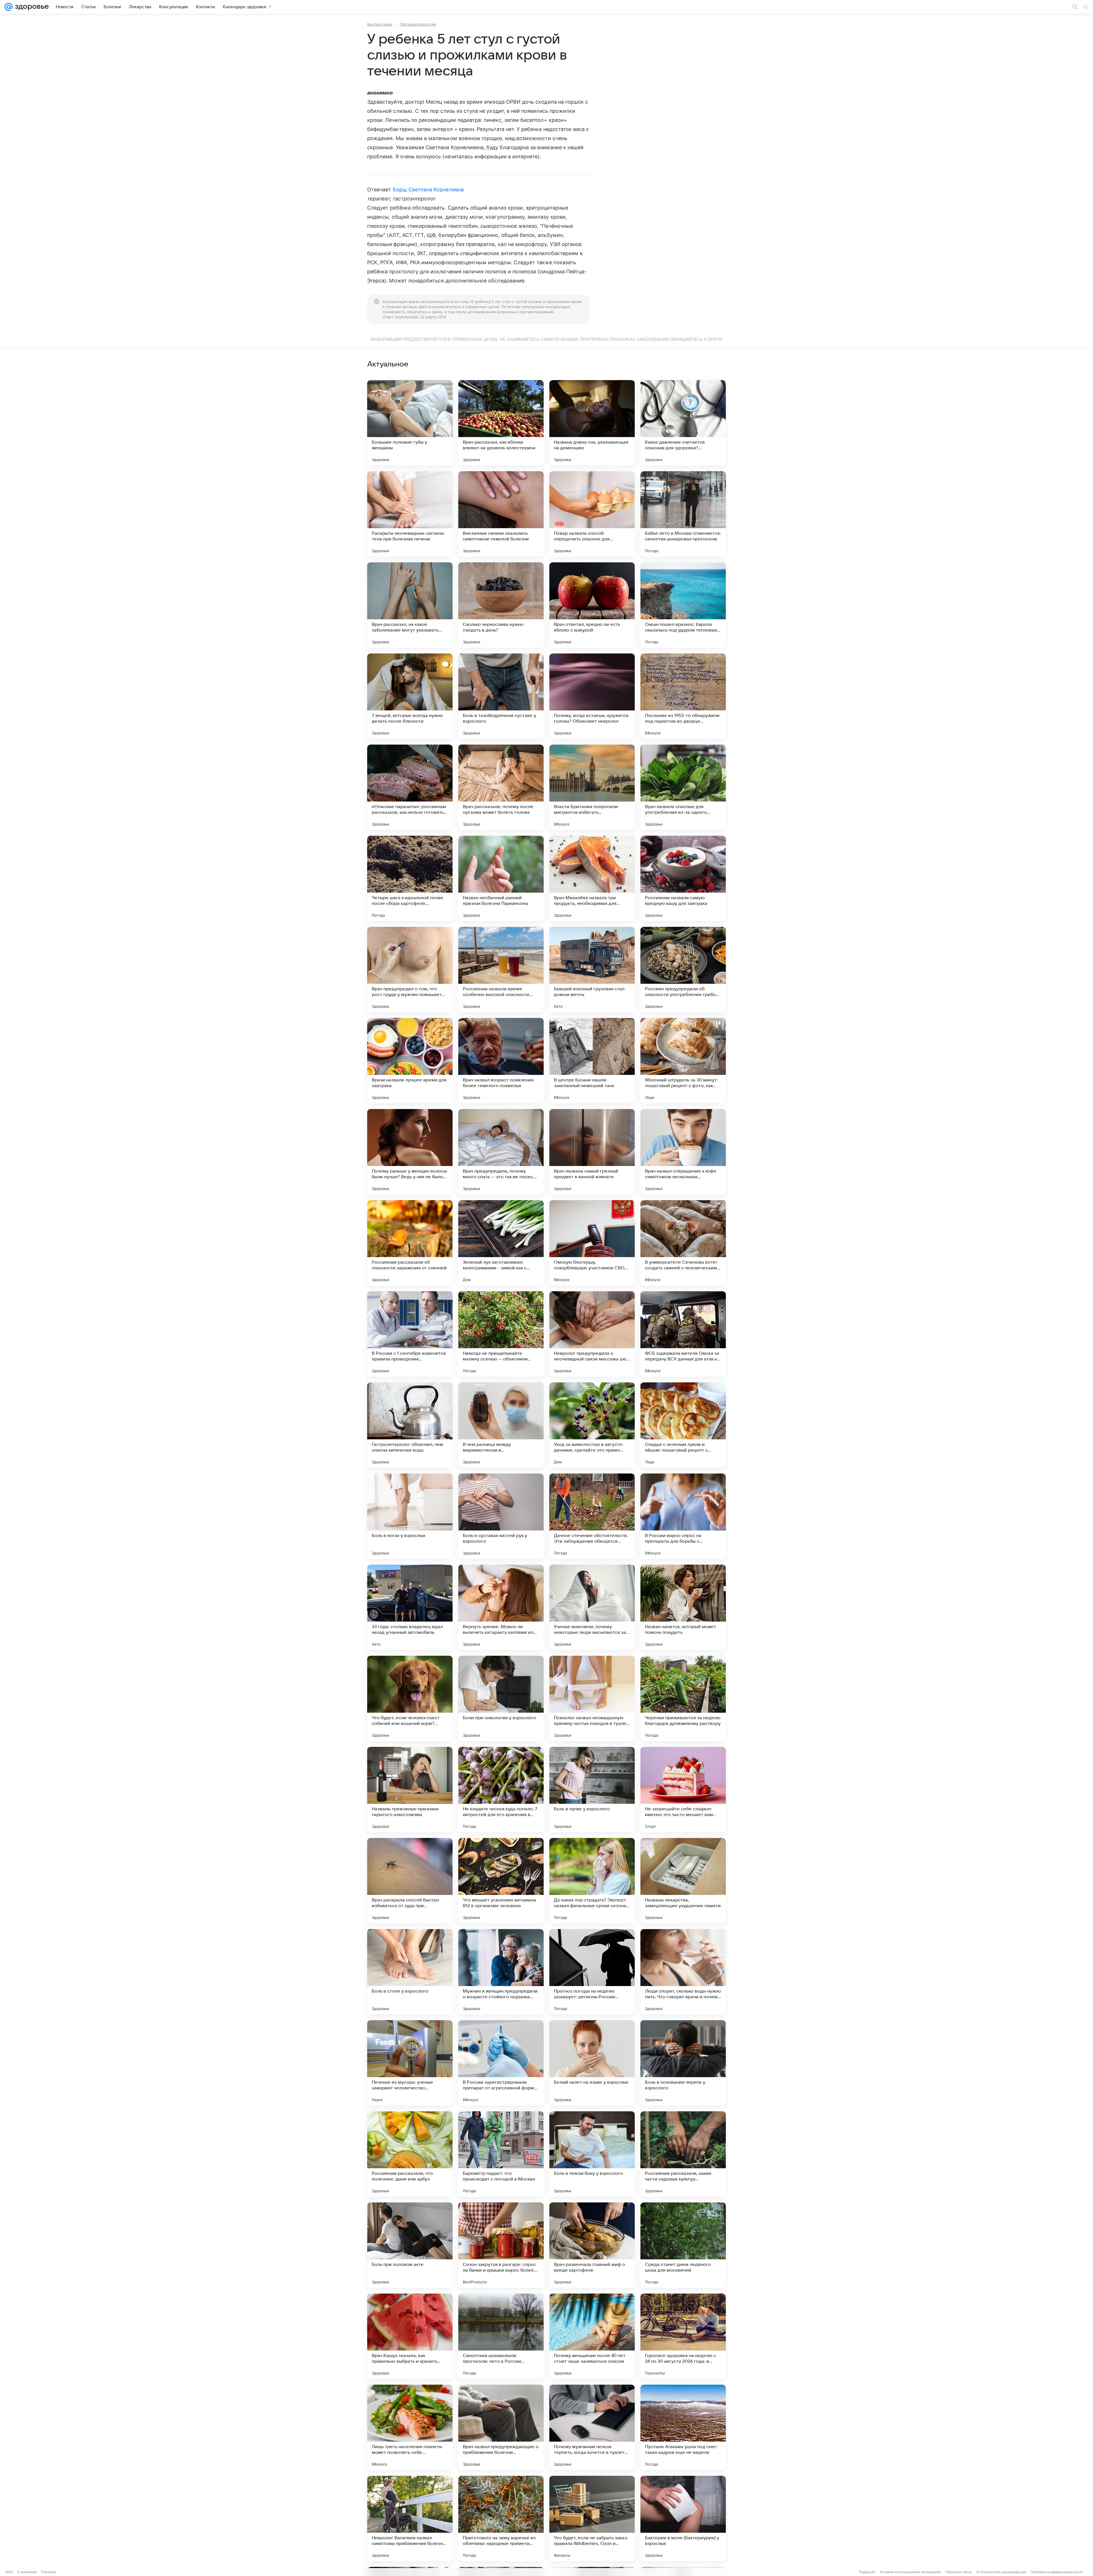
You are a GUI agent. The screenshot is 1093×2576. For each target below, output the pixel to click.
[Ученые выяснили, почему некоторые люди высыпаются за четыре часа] (592, 1607)
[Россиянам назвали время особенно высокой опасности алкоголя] (501, 970)
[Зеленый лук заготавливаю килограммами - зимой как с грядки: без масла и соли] (501, 1243)
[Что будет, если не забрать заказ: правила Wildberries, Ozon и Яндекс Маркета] (592, 2518)
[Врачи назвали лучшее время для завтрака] (410, 1061)
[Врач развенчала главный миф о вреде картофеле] (592, 2245)
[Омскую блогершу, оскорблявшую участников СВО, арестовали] (592, 1243)
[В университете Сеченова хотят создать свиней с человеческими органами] (683, 1243)
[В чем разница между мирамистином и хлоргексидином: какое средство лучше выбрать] (501, 1425)
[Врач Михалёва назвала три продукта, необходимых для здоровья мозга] (592, 878)
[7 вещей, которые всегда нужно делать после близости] (410, 696)
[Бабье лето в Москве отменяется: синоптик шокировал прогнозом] (683, 514)
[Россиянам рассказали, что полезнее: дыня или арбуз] (410, 2154)
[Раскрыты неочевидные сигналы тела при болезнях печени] (410, 514)
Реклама (49, 2572)
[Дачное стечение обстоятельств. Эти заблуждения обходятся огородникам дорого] (592, 1516)
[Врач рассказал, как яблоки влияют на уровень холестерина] (501, 423)
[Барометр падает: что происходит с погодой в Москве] (501, 2154)
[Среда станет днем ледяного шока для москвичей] (683, 2245)
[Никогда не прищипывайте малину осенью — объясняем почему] (501, 1334)
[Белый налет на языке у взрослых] (592, 2063)
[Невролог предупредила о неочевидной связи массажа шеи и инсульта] (592, 1334)
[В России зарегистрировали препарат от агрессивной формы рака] (501, 2063)
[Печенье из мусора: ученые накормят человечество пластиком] (410, 2063)
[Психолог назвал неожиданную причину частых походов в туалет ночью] (592, 1698)
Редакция (867, 2572)
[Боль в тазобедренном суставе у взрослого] (501, 696)
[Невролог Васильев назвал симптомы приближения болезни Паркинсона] (410, 2518)
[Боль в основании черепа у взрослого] (683, 2063)
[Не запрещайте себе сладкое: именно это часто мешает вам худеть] (683, 1790)
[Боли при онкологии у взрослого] (501, 1698)
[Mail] (9, 7)
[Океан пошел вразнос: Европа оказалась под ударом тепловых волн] (683, 605)
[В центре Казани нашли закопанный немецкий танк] (592, 1061)
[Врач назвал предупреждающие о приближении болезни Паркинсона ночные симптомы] (501, 2427)
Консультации (380, 24)
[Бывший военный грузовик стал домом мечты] (592, 970)
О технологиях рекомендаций (1001, 2572)
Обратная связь (959, 2572)
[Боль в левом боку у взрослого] (592, 2154)
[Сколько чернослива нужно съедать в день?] (501, 605)
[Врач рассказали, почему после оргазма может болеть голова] (501, 787)
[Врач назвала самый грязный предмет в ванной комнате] (592, 1152)
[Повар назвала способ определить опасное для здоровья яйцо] (592, 514)
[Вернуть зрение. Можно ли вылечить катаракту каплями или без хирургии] (501, 1607)
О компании (27, 2572)
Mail (9, 2572)
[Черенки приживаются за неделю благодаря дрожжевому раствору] (683, 1698)
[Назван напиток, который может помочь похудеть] (683, 1607)
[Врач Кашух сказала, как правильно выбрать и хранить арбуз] (410, 2336)
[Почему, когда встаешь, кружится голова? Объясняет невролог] (592, 696)
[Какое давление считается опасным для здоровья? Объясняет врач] (683, 423)
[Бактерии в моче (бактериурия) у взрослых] (683, 2518)
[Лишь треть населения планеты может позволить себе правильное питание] (410, 2427)
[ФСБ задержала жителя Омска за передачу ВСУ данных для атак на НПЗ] (683, 1334)
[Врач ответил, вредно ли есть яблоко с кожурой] (592, 605)
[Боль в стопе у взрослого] (410, 1972)
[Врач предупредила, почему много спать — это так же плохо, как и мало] (501, 1152)
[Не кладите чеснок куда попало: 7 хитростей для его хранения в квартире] (501, 1790)
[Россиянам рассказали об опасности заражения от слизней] (410, 1243)
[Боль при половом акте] (410, 2245)
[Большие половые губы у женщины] (410, 423)
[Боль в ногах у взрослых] (410, 1516)
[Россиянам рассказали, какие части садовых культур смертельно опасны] (683, 2154)
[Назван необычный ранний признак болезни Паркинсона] (501, 878)
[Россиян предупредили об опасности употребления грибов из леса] (683, 970)
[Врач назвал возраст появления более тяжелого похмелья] (501, 1061)
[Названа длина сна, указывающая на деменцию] (592, 423)
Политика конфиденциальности (1057, 2572)
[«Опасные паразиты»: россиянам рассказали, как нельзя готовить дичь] (410, 787)
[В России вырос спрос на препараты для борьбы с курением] (683, 1516)
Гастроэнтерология (418, 24)
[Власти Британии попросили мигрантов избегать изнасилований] (592, 787)
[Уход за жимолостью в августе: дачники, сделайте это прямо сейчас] (592, 1425)
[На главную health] (31, 7)
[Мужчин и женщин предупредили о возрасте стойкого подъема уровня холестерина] (501, 1972)
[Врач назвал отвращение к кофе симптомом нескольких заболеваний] (683, 1152)
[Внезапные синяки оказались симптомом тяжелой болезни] (501, 514)
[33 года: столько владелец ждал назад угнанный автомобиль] (410, 1607)
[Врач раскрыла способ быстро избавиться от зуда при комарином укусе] (410, 1881)
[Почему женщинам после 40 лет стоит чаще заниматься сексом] (592, 2336)
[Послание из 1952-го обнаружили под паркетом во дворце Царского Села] (683, 696)
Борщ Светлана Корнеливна (428, 189)
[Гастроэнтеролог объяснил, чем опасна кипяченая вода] (410, 1425)
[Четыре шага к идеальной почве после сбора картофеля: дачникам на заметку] (410, 878)
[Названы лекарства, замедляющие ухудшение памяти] (683, 1881)
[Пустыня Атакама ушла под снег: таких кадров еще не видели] (683, 2427)
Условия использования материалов (910, 2572)
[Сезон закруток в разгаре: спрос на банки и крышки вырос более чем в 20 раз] (501, 2245)
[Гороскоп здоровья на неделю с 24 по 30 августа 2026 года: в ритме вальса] (683, 2336)
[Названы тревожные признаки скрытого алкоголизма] (410, 1790)
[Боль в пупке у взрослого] (592, 1790)
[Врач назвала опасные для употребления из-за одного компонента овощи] (683, 787)
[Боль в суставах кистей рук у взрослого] (501, 1516)
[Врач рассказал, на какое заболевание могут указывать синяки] (410, 605)
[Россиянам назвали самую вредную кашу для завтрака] (683, 878)
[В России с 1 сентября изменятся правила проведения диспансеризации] (410, 1334)
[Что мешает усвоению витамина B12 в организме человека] (501, 1881)
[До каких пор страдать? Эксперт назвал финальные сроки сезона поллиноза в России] (592, 1881)
